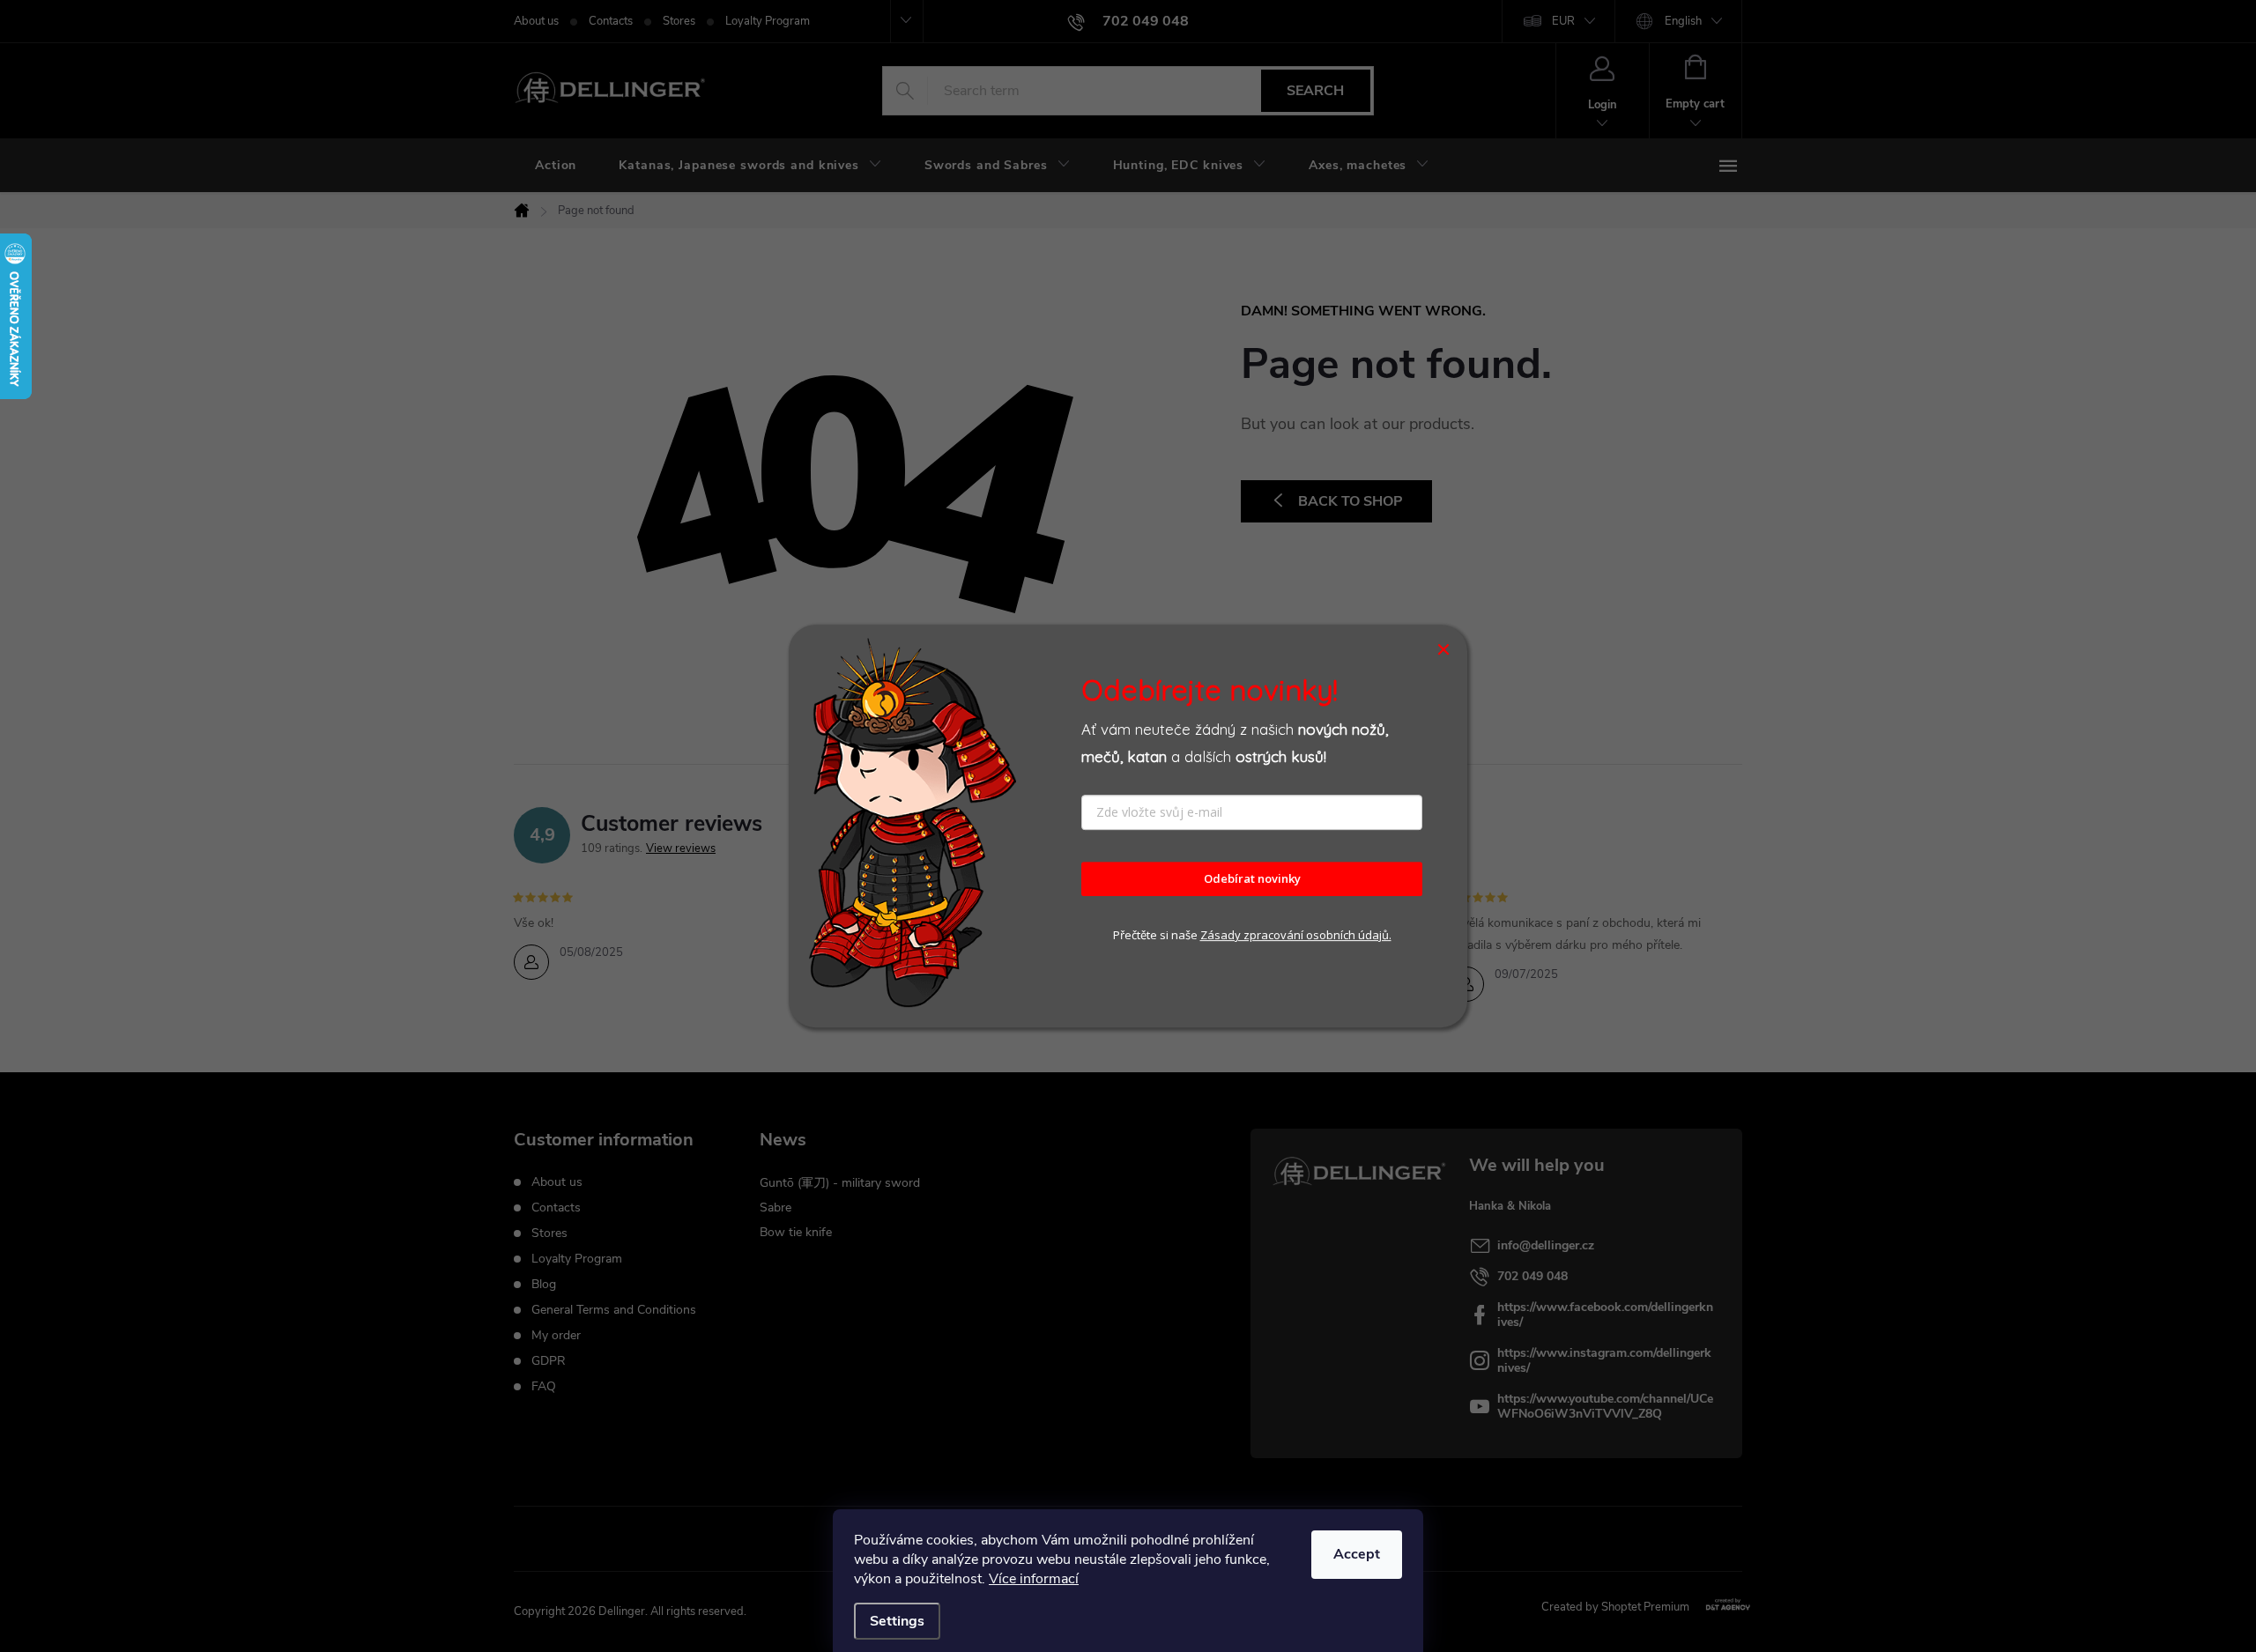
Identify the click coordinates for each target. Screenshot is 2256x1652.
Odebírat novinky (1252, 879)
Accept (1357, 1554)
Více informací (1034, 1579)
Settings (897, 1621)
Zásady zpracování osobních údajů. (1296, 935)
